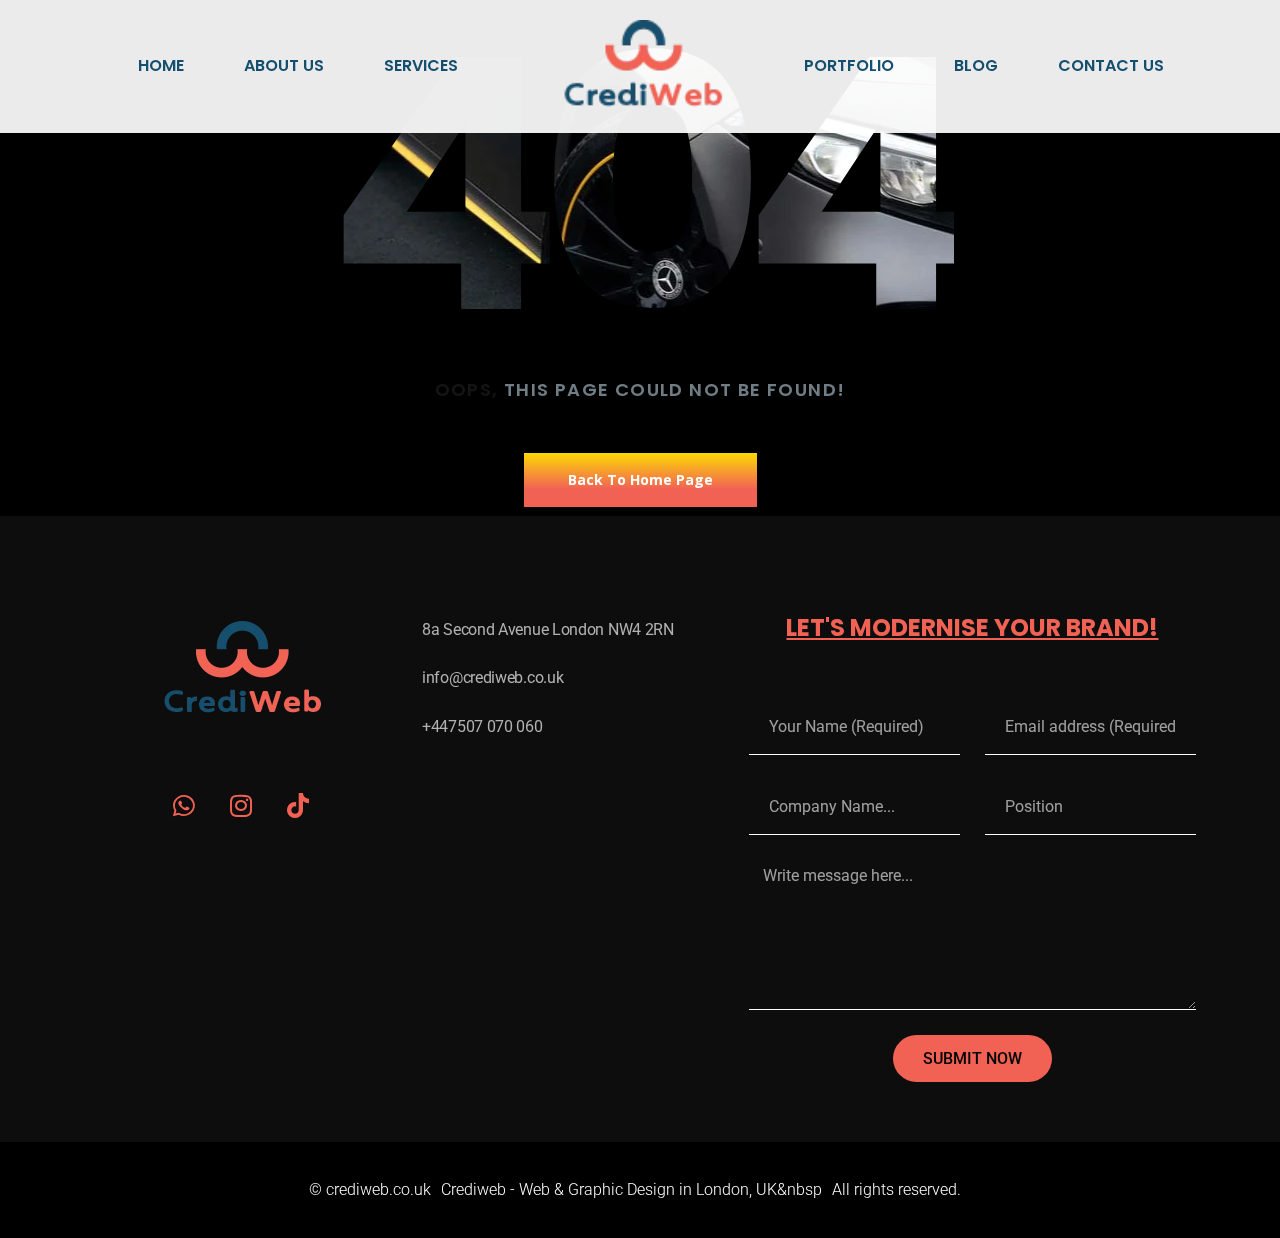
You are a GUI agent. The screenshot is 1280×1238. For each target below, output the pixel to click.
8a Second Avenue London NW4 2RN (548, 629)
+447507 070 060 (482, 726)
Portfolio (849, 65)
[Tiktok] (298, 805)
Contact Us (1111, 65)
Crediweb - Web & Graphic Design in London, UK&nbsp (631, 1189)
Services (421, 65)
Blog (976, 65)
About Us (284, 65)
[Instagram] (241, 805)
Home (161, 65)
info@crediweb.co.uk (492, 677)
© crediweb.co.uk (370, 1189)
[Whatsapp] (184, 805)
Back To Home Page (640, 479)
